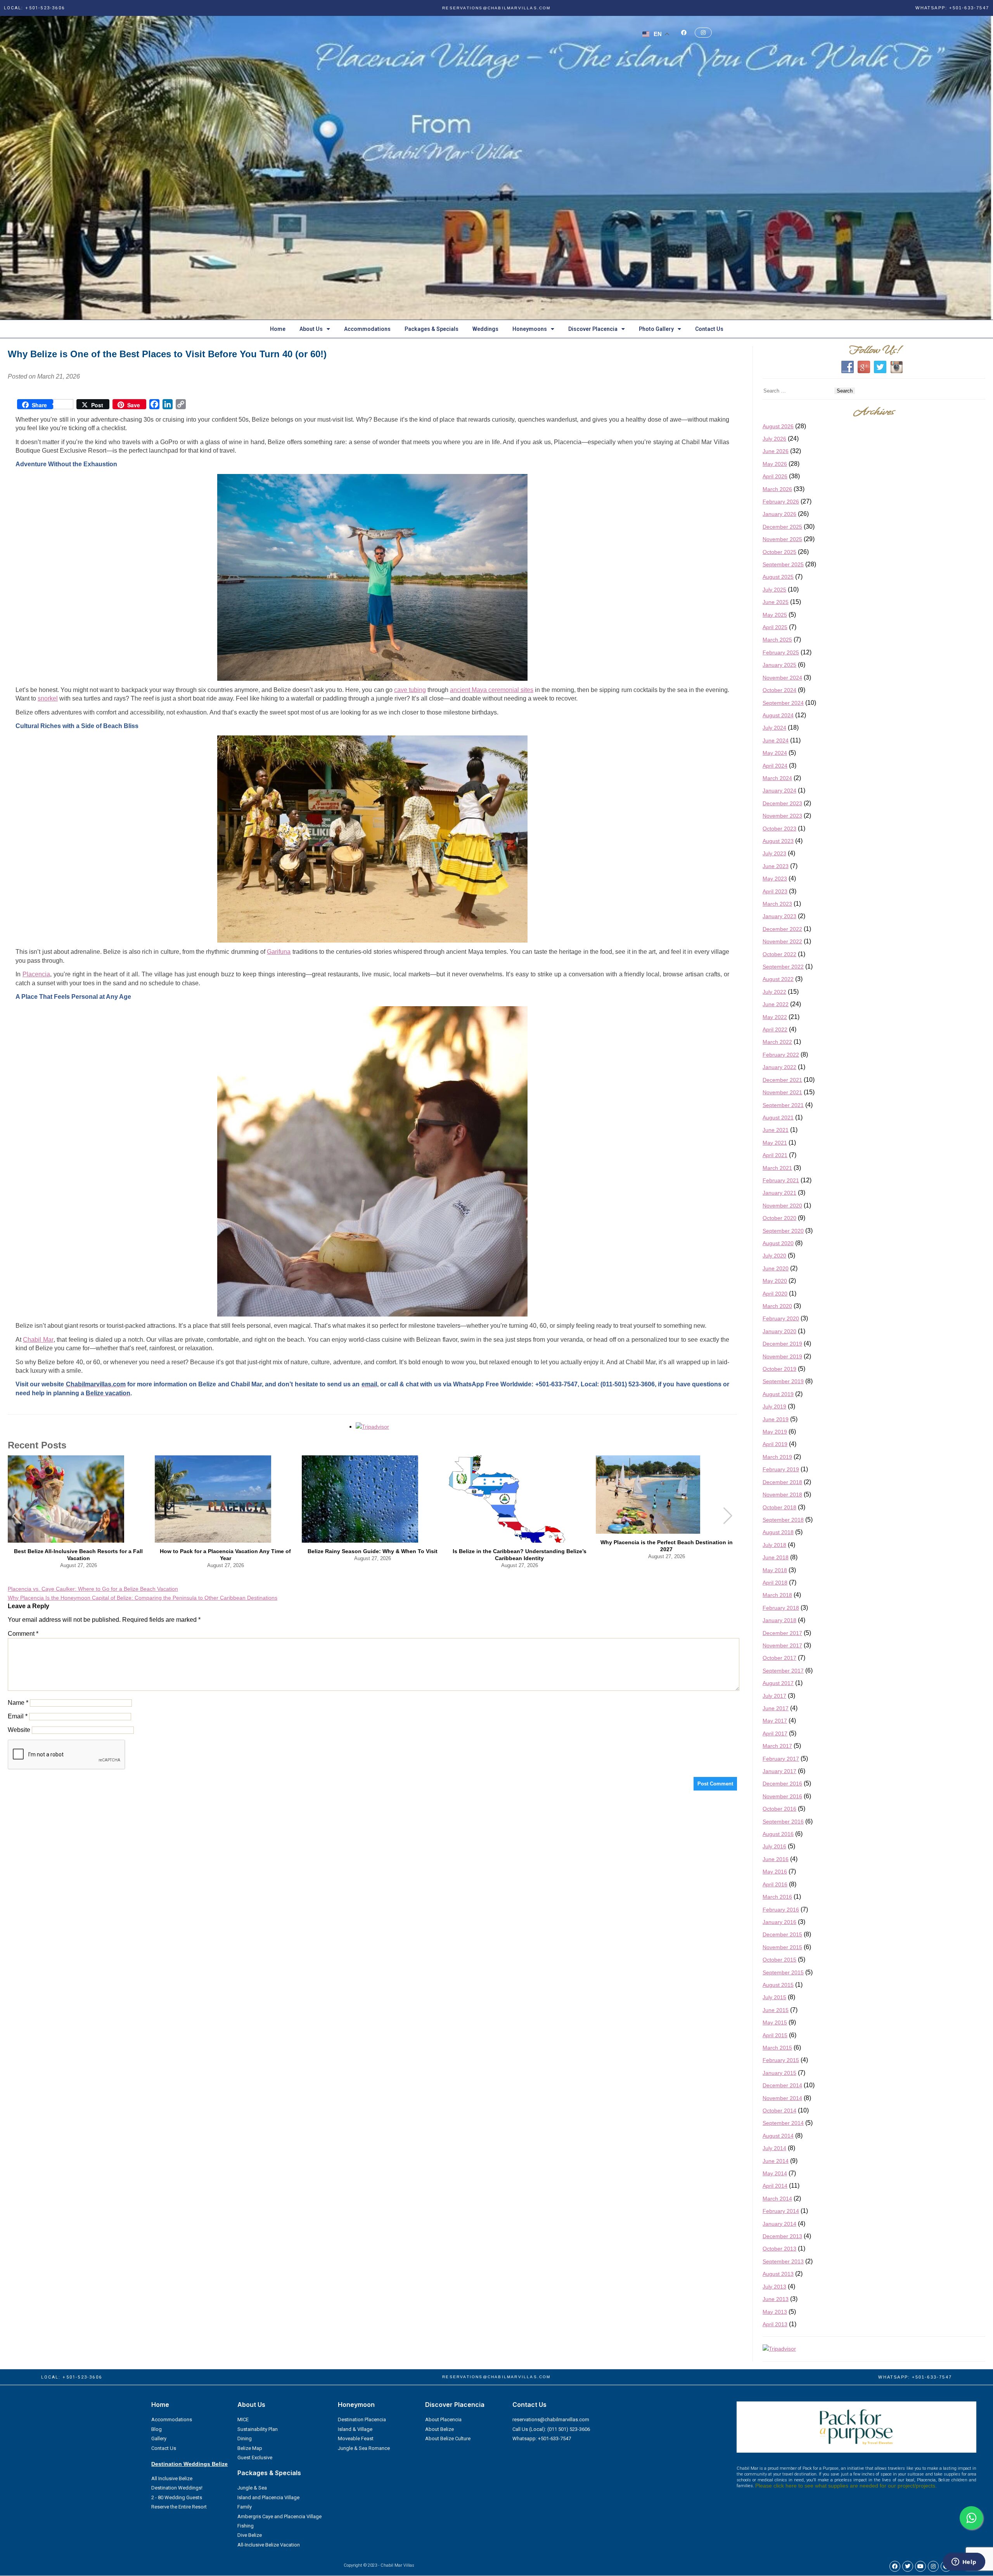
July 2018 (774, 1545)
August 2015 (778, 1985)
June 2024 (776, 740)
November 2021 (782, 1092)
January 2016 (779, 1922)
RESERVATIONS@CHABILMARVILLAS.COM (496, 8)
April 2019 (775, 1444)
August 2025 (778, 577)
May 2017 (775, 1721)
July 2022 (774, 992)
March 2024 (777, 778)
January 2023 (779, 916)
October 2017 (779, 1658)
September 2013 (783, 2261)
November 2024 (782, 678)
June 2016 (776, 1859)
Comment (23, 1634)
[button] (728, 1516)
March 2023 (777, 904)
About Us (311, 329)
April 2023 (775, 891)
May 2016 (775, 1872)
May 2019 (775, 1432)
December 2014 (782, 2085)
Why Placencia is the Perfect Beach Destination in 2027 (667, 1546)
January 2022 (779, 1067)
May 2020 (775, 1281)
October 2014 (779, 2111)
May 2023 (775, 879)
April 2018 (775, 1583)
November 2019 (782, 1356)
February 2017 (781, 1759)
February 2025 (781, 652)
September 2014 (783, 2123)
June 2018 (776, 1557)
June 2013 (776, 2299)
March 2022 (777, 1042)
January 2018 (779, 1620)
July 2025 (774, 590)
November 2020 (782, 1206)
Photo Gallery (656, 329)
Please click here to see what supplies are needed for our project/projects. (846, 2486)
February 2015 (781, 2060)
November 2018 (782, 1495)
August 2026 (778, 426)
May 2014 (775, 2173)
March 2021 (777, 1168)
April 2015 (775, 2035)
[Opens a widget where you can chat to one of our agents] (964, 2562)
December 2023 (782, 803)
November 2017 (782, 1645)
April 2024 (775, 766)
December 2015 (782, 1934)
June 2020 (776, 1268)
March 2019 (777, 1457)
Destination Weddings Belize (189, 2464)
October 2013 (779, 2249)
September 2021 (783, 1105)
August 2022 (778, 979)
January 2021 (779, 1193)
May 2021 (775, 1143)
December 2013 (782, 2236)
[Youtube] (920, 2566)
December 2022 (782, 929)
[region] (496, 168)
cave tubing (410, 690)
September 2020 (783, 1231)
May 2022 (775, 1017)
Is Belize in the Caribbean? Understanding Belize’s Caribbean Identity (520, 1555)
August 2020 (778, 1243)
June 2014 (776, 2161)
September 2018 (783, 1520)
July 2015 (774, 1997)
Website (19, 1730)
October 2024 (779, 690)
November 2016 (782, 1796)
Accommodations (367, 329)
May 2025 (775, 615)
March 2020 (777, 1306)
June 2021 (776, 1130)
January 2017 (779, 1771)
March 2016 (777, 1897)
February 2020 (781, 1318)
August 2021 (778, 1118)
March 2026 (777, 489)
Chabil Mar (38, 1340)
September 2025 (783, 564)
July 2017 (774, 1696)
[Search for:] (798, 390)
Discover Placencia (593, 329)
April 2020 (775, 1294)
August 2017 (778, 1683)
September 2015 (783, 1972)
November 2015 (782, 1947)
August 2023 (778, 841)
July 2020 (774, 1256)
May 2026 (775, 464)
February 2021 (781, 1180)
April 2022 (775, 1029)
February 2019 (781, 1469)
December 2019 (782, 1344)
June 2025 (776, 602)
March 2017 (777, 1746)
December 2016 (782, 1784)
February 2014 (781, 2211)
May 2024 (775, 753)
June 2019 (776, 1419)
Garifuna (279, 952)
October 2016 (779, 1809)
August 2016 (778, 1834)
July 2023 (774, 853)
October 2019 (779, 1369)
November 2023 (782, 816)
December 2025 (782, 527)
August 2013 (778, 2274)
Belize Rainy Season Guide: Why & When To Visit (373, 1551)
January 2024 (779, 791)
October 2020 (779, 1218)
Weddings (485, 329)
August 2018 (778, 1532)
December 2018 (782, 1482)
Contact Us (709, 329)
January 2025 (779, 665)
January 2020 (779, 1331)
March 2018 (777, 1595)
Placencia (36, 974)
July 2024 (774, 728)
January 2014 (779, 2224)
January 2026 (779, 514)
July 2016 (774, 1846)
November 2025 (782, 539)
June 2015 (776, 2010)
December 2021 (782, 1080)
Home (278, 329)
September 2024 (783, 703)
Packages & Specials (432, 329)
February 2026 (781, 502)
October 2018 (779, 1507)
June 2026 (776, 451)
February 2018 (781, 1608)
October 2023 (779, 829)
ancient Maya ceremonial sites (492, 690)
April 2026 (775, 476)
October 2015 (779, 1960)
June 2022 (776, 1004)
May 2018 (775, 1570)
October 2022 (779, 954)
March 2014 (777, 2199)
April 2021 (775, 1155)
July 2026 (774, 439)
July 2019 (774, 1407)
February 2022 (781, 1055)
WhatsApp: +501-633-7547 (952, 8)
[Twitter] (908, 2566)
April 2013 (775, 2324)
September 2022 (783, 967)
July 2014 (774, 2148)
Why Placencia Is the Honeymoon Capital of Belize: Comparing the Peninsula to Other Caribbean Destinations (143, 1598)
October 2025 (779, 552)
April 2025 (775, 627)
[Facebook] (895, 2566)
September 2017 (783, 1671)
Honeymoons (530, 329)
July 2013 (774, 2287)
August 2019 (778, 1394)
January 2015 (779, 2073)
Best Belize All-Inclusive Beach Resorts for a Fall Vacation (78, 1555)
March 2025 (777, 640)
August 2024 (778, 715)
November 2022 (782, 941)
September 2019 (783, 1381)
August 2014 (778, 2136)
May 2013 (775, 2312)
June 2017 (776, 1708)
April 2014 (775, 2186)
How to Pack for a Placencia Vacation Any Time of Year (225, 1555)
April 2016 (775, 1884)
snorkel (48, 698)
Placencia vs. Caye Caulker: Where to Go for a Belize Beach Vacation (93, 1589)
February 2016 (781, 1910)
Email (18, 1716)
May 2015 (775, 2022)
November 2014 (782, 2098)
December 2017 (782, 1633)
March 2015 (777, 2048)
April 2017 (775, 1733)
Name (18, 1703)
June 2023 (776, 866)
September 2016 (783, 1822)
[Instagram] (933, 2566)
